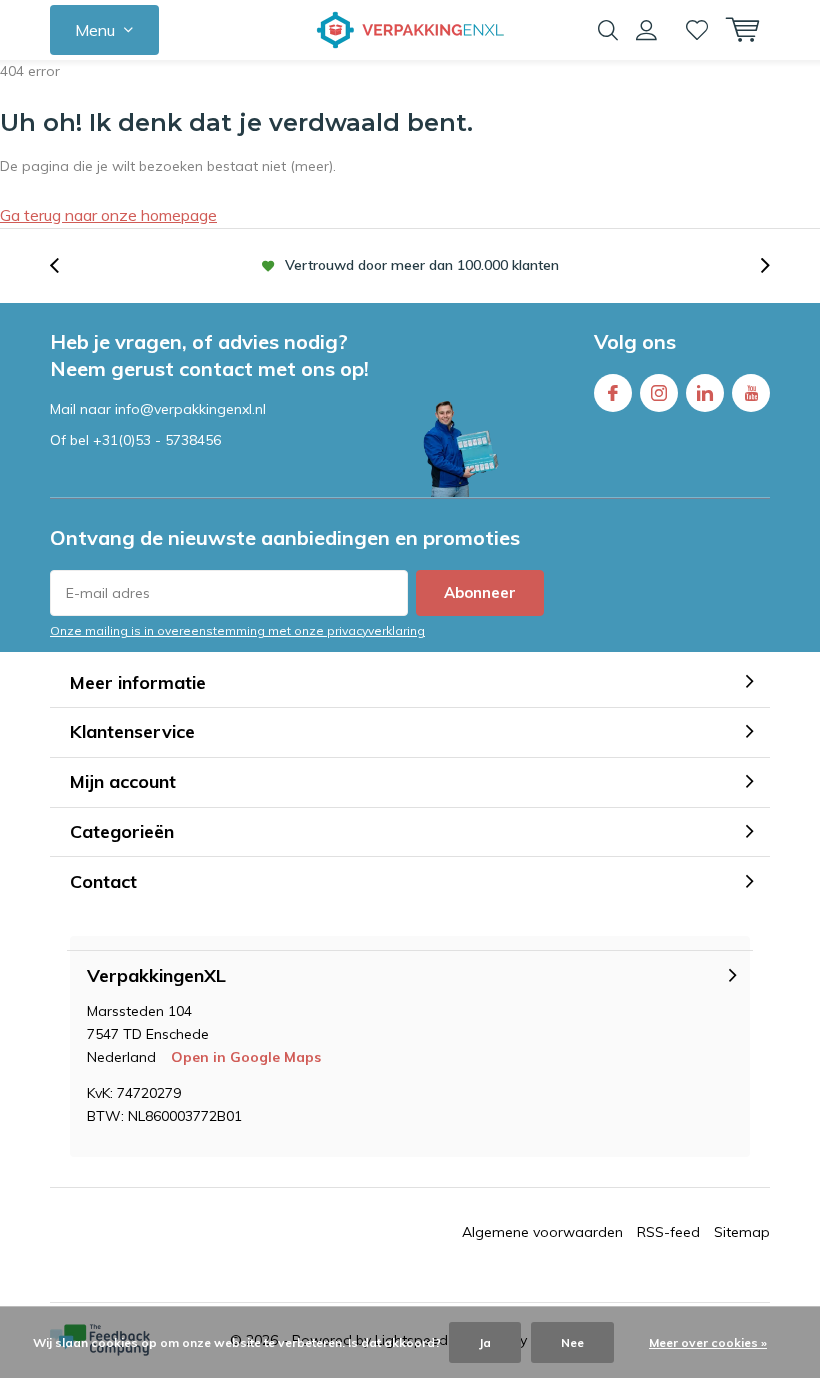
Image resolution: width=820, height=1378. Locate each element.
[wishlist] (697, 30)
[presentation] (65, 265)
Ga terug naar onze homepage (108, 215)
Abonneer (480, 592)
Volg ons (635, 341)
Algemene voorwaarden (542, 1232)
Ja (485, 1342)
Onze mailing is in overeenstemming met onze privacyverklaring (237, 630)
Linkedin (705, 393)
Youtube (751, 393)
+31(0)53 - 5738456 (157, 440)
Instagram (659, 393)
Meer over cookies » (708, 1342)
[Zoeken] (608, 30)
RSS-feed (668, 1232)
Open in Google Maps (246, 1057)
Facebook (613, 393)
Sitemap (742, 1232)
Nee (572, 1342)
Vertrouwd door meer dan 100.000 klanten (422, 265)
